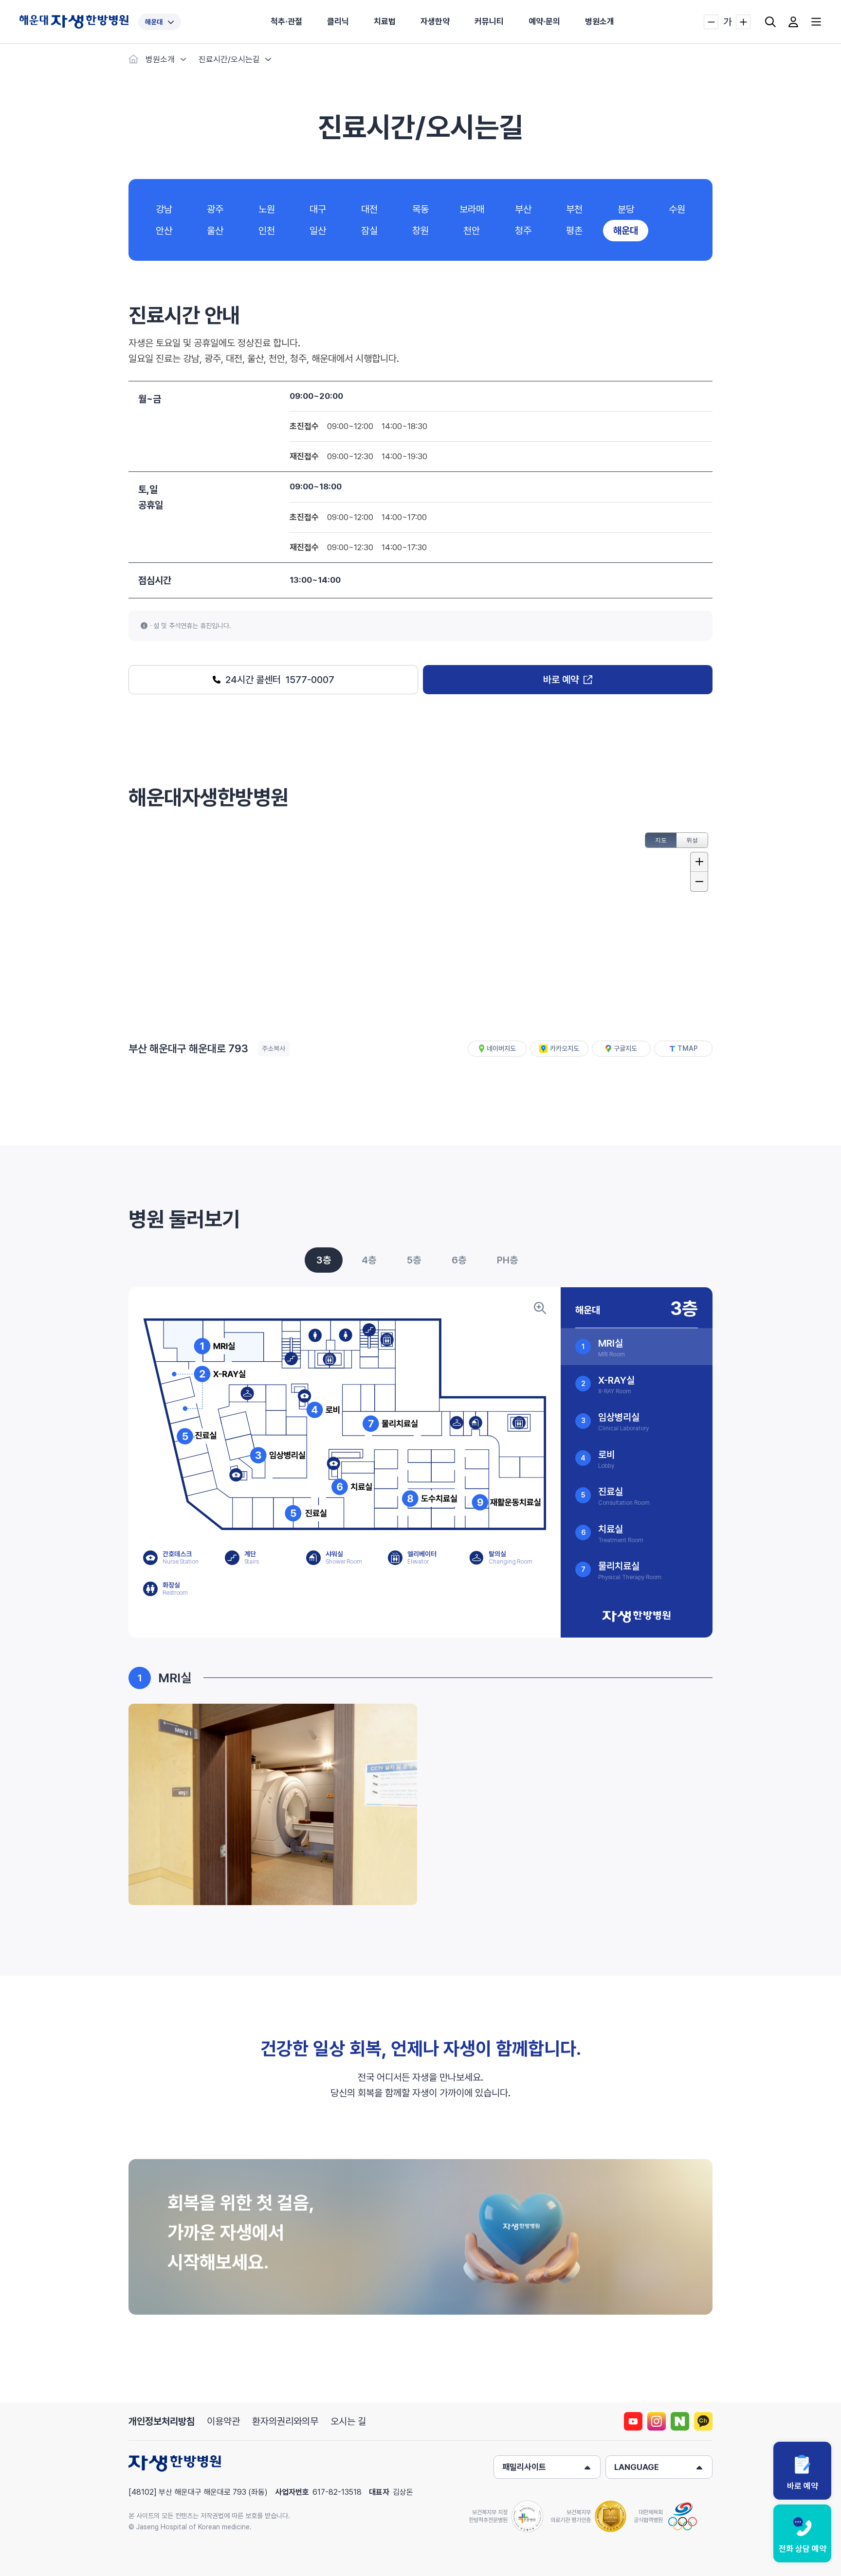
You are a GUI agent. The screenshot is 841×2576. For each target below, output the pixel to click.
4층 (369, 1260)
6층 (459, 1260)
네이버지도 (501, 1048)
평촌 (574, 231)
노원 (267, 209)
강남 (164, 209)
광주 (215, 209)
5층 (414, 1260)
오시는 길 (348, 2421)
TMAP (688, 1048)
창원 (420, 231)
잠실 (369, 231)
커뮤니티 (489, 21)
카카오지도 (565, 1048)
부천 (574, 209)
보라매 (472, 209)
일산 (318, 231)
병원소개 (600, 21)
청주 (523, 231)
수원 (677, 209)
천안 (472, 231)
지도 (661, 840)
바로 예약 (561, 680)
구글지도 (625, 1048)
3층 (324, 1260)
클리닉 (338, 21)
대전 (369, 209)
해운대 (154, 22)
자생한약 (435, 21)
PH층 (507, 1260)
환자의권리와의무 (285, 2421)
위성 (692, 840)
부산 (523, 209)
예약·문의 (544, 21)
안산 (164, 231)
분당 (626, 209)
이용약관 (223, 2421)
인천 (267, 231)
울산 (215, 231)
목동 (420, 209)
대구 (318, 209)
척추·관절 (286, 21)
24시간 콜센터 (280, 680)
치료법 (385, 21)
